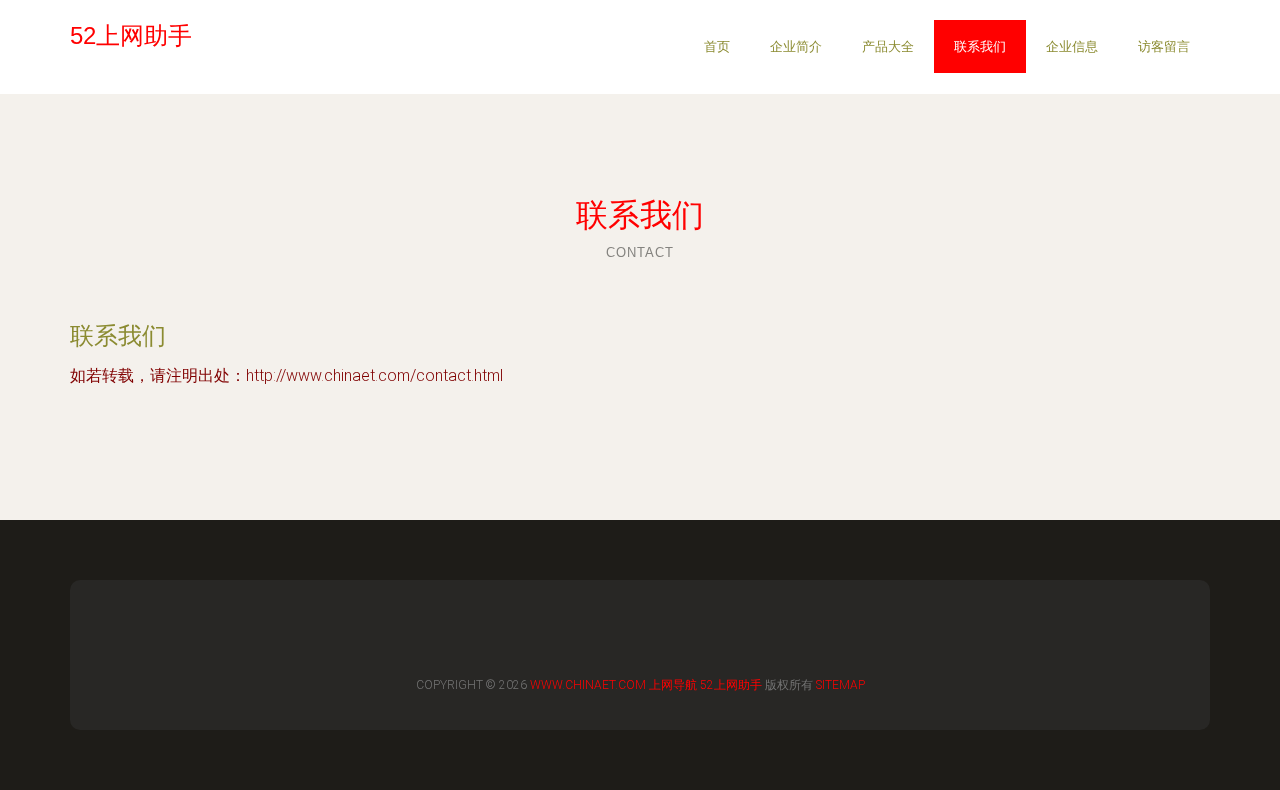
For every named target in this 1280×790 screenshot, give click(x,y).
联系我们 (980, 46)
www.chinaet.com (588, 685)
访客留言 (1164, 46)
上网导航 (673, 685)
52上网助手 (731, 685)
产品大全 (888, 46)
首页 (717, 46)
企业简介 (796, 46)
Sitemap (840, 685)
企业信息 (1072, 46)
